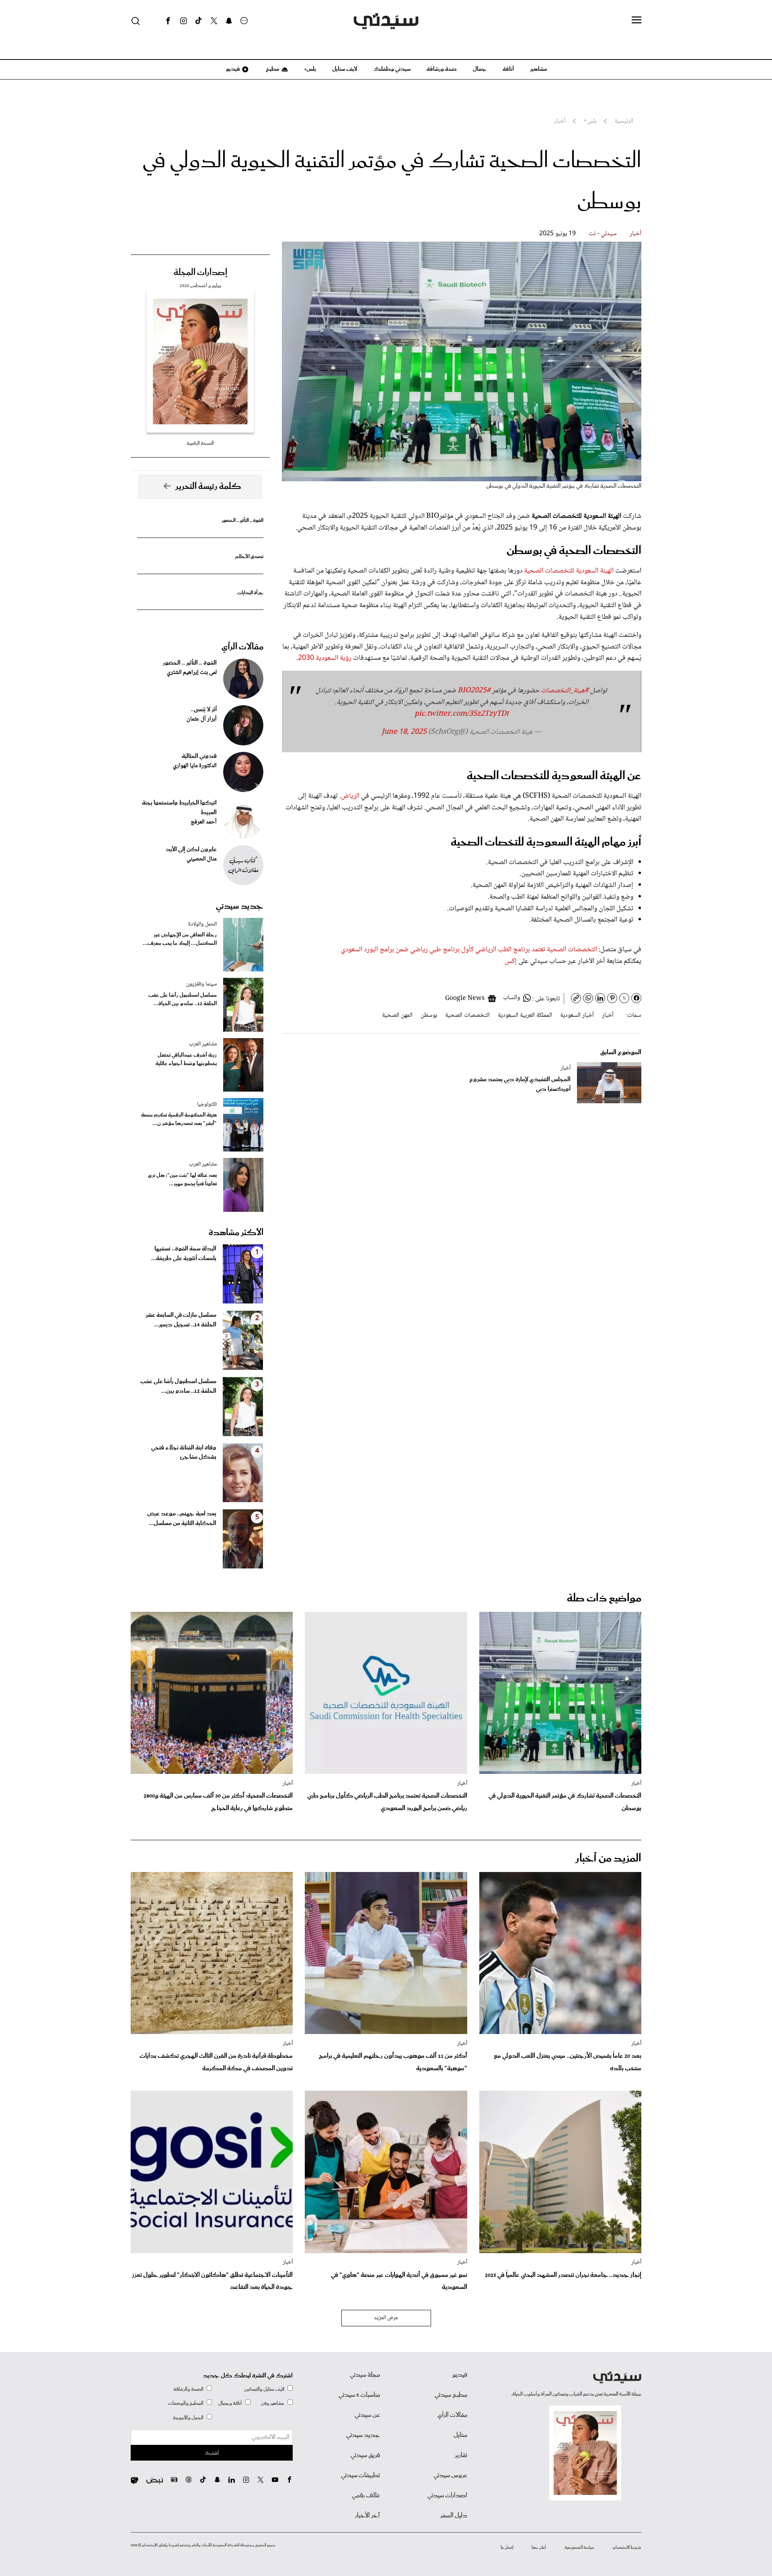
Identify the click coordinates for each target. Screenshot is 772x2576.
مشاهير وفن (273, 2403)
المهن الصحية (397, 1015)
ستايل (460, 2435)
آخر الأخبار (368, 2516)
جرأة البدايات (250, 593)
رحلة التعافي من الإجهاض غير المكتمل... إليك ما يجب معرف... (180, 939)
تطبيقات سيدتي (360, 2475)
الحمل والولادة (202, 924)
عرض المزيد (386, 2318)
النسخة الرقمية (200, 443)
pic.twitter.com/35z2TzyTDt (462, 714)
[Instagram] (183, 21)
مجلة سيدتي (365, 2375)
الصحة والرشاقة (188, 2389)
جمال (480, 69)
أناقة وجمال (230, 2403)
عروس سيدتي (450, 2475)
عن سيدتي (367, 2415)
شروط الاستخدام (627, 2547)
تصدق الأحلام (249, 557)
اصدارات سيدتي (447, 2496)
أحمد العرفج (204, 822)
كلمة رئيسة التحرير (208, 486)
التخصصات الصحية (467, 1015)
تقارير (461, 2455)
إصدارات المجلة (200, 273)
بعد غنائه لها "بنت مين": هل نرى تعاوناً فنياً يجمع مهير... (182, 1180)
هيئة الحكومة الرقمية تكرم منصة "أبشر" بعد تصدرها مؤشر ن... (179, 1119)
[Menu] (636, 21)
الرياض (351, 796)
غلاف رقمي (366, 2496)
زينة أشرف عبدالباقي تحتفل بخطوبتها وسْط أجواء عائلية (186, 1059)
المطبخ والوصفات (186, 2403)
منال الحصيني (202, 859)
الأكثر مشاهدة (236, 1233)
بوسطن (429, 1015)
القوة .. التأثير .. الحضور (242, 520)
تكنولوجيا (207, 1104)
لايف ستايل (345, 69)
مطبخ (272, 69)
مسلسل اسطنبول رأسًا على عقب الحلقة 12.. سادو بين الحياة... (183, 1000)
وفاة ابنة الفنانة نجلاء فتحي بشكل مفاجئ (184, 1453)
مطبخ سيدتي (451, 2395)
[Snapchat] (229, 21)
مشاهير (539, 69)
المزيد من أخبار (608, 1859)
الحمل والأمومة (188, 2418)
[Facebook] (168, 21)
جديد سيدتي (240, 906)
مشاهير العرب (203, 1044)
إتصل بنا (507, 2547)
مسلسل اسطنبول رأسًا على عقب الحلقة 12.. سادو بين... (178, 1386)
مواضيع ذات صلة (604, 1598)
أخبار (635, 234)
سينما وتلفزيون (201, 984)
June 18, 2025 (404, 732)
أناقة (508, 69)
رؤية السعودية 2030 (325, 658)
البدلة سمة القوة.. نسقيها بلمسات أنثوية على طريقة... (184, 1254)
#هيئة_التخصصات (565, 691)
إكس (511, 961)
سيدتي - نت (603, 234)
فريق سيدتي (365, 2455)
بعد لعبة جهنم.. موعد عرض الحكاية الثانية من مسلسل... (182, 1519)
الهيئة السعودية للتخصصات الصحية (570, 571)
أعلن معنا (539, 2547)
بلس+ (310, 69)
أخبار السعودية (577, 1015)
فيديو (232, 69)
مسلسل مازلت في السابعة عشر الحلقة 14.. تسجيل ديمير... (181, 1320)
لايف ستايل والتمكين (264, 2389)
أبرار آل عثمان (202, 719)
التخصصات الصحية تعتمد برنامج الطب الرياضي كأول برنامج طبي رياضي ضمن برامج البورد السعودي (469, 950)
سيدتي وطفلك (392, 69)
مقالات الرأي (242, 647)
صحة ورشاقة (442, 69)
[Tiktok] (199, 21)
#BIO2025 (474, 691)
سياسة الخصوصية (579, 2547)
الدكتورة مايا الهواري (195, 766)
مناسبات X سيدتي (359, 2395)
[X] (214, 21)
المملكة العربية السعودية (525, 1015)
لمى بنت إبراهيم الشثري (192, 673)
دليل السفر (454, 2516)
